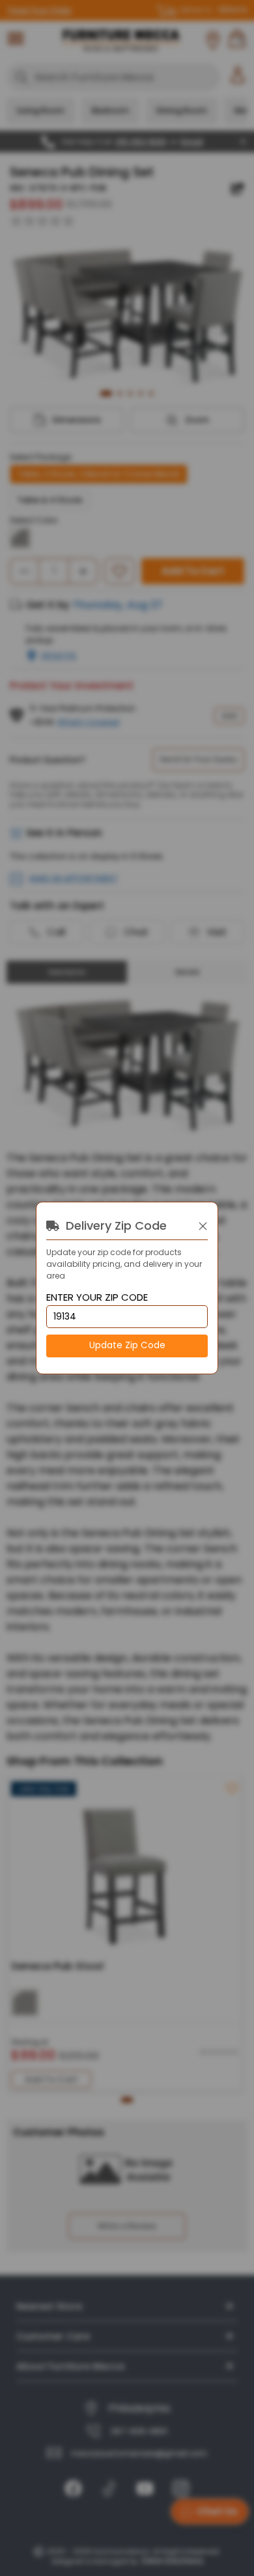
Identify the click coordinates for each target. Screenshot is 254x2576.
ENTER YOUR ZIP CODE (97, 1298)
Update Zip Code (127, 1345)
